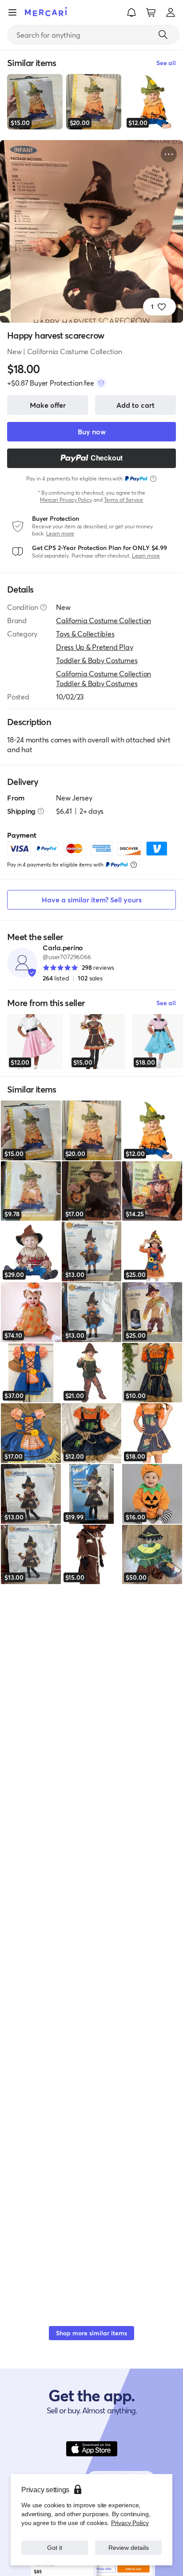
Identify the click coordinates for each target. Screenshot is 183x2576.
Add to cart (135, 405)
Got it (55, 2547)
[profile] (171, 12)
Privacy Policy (130, 2523)
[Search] (163, 35)
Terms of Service (124, 500)
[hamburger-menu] (12, 12)
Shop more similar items (91, 2333)
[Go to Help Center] (44, 607)
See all (166, 1003)
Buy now (92, 431)
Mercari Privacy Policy (66, 500)
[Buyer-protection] (101, 383)
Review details (128, 2547)
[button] (131, 12)
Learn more (60, 533)
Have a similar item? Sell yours (92, 900)
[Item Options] (169, 154)
